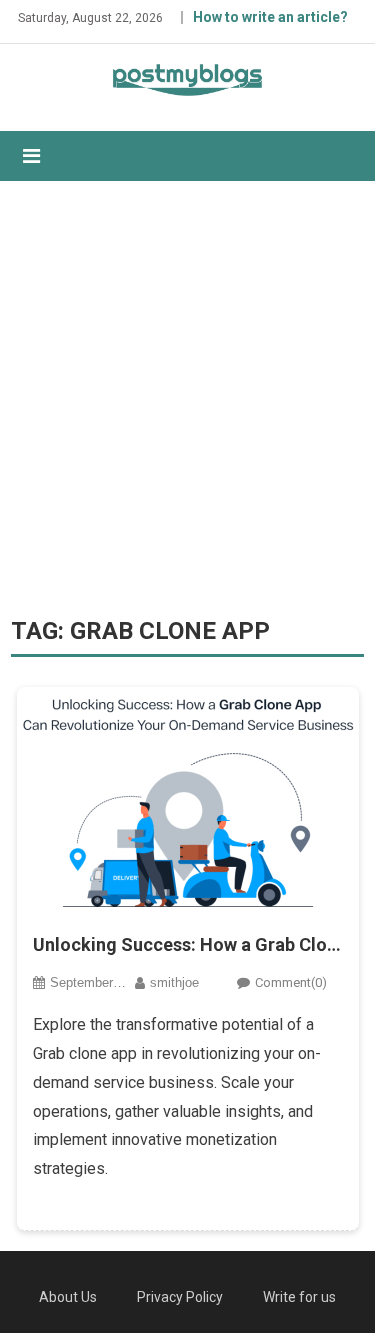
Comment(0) (291, 982)
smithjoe (174, 982)
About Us (68, 1297)
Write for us (299, 1297)
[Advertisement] (187, 398)
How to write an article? (270, 17)
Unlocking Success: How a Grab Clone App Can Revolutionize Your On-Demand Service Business (188, 944)
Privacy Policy (180, 1297)
